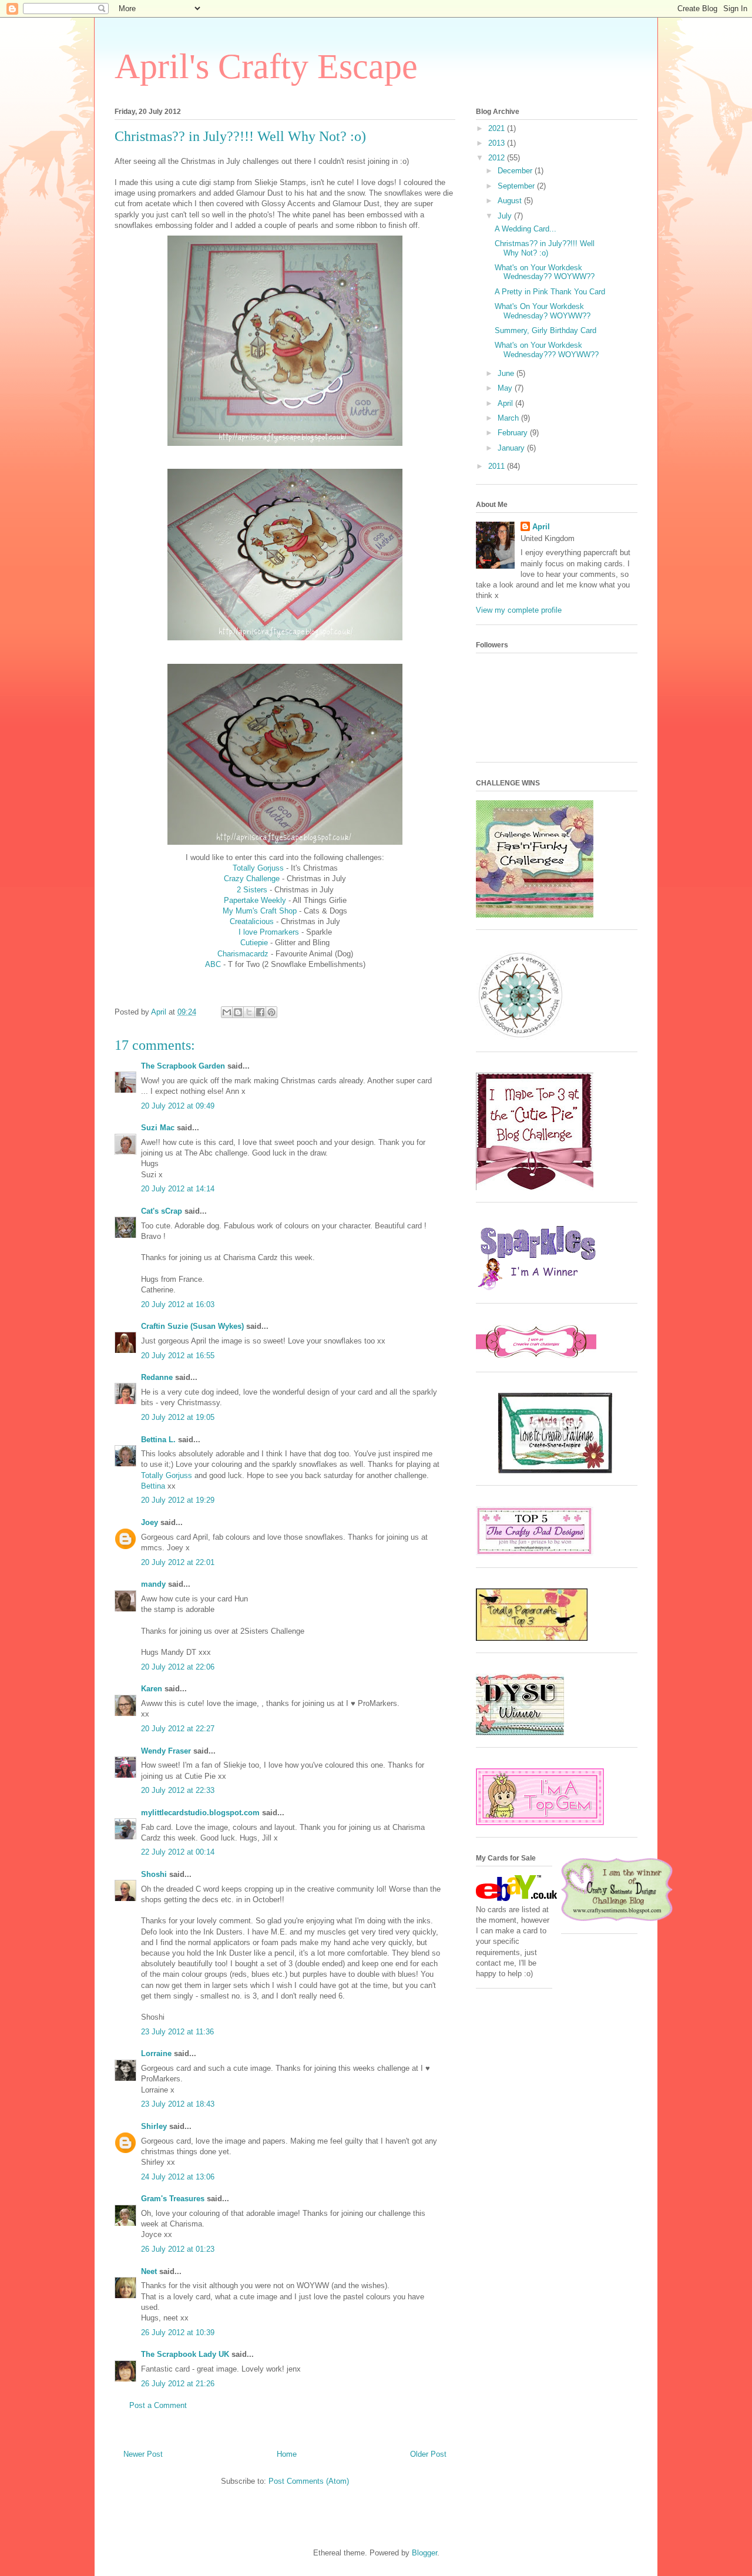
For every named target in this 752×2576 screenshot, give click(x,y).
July (506, 216)
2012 (498, 158)
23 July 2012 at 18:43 (178, 2104)
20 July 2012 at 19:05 (178, 1417)
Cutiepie (254, 943)
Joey (150, 1522)
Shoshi (154, 1874)
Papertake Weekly (255, 900)
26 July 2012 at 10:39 (178, 2332)
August (511, 201)
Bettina (153, 1486)
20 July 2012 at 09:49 (178, 1106)
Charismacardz (244, 954)
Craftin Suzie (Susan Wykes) (192, 1326)
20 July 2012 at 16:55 (178, 1356)
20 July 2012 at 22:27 (178, 1729)
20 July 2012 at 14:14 (178, 1189)
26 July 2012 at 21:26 (178, 2384)
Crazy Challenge (252, 879)
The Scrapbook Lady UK (185, 2354)
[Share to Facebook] (260, 1012)
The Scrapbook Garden (183, 1066)
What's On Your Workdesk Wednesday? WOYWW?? (543, 311)
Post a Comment (158, 2405)
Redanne (157, 1377)
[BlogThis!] (238, 1012)
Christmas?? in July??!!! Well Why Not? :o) (545, 248)
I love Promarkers (269, 932)
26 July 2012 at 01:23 (178, 2249)
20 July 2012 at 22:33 (178, 1790)
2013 (498, 143)
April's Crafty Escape (266, 66)
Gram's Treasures (173, 2199)
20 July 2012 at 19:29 (178, 1500)
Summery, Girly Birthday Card (545, 330)
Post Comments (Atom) (309, 2481)
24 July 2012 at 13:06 (178, 2177)
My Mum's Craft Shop (260, 911)
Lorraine (156, 2053)
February (514, 433)
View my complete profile (519, 610)
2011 (498, 466)
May (506, 388)
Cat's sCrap (162, 1211)
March (509, 418)
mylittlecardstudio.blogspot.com (200, 1813)
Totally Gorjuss (258, 868)
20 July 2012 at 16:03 (178, 1304)
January (512, 448)
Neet (149, 2271)
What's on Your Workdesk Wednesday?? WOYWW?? (545, 272)
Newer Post (143, 2454)
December (516, 171)
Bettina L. (158, 1440)
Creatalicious (253, 921)
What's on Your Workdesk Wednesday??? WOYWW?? (547, 350)
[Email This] (227, 1012)
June (507, 373)
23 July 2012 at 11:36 (177, 2032)
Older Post (428, 2454)
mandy (153, 1584)
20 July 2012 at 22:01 (178, 1562)
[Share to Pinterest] (271, 1012)
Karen (152, 1689)
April (506, 403)
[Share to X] (249, 1012)
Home (287, 2454)
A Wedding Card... (526, 229)
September (517, 186)
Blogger (424, 2553)
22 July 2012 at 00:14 (178, 1852)
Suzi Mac (158, 1128)
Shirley (154, 2126)
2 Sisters (252, 890)
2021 (498, 128)
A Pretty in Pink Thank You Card (550, 292)
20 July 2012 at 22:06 (178, 1667)
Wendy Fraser (166, 1751)
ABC (213, 964)
